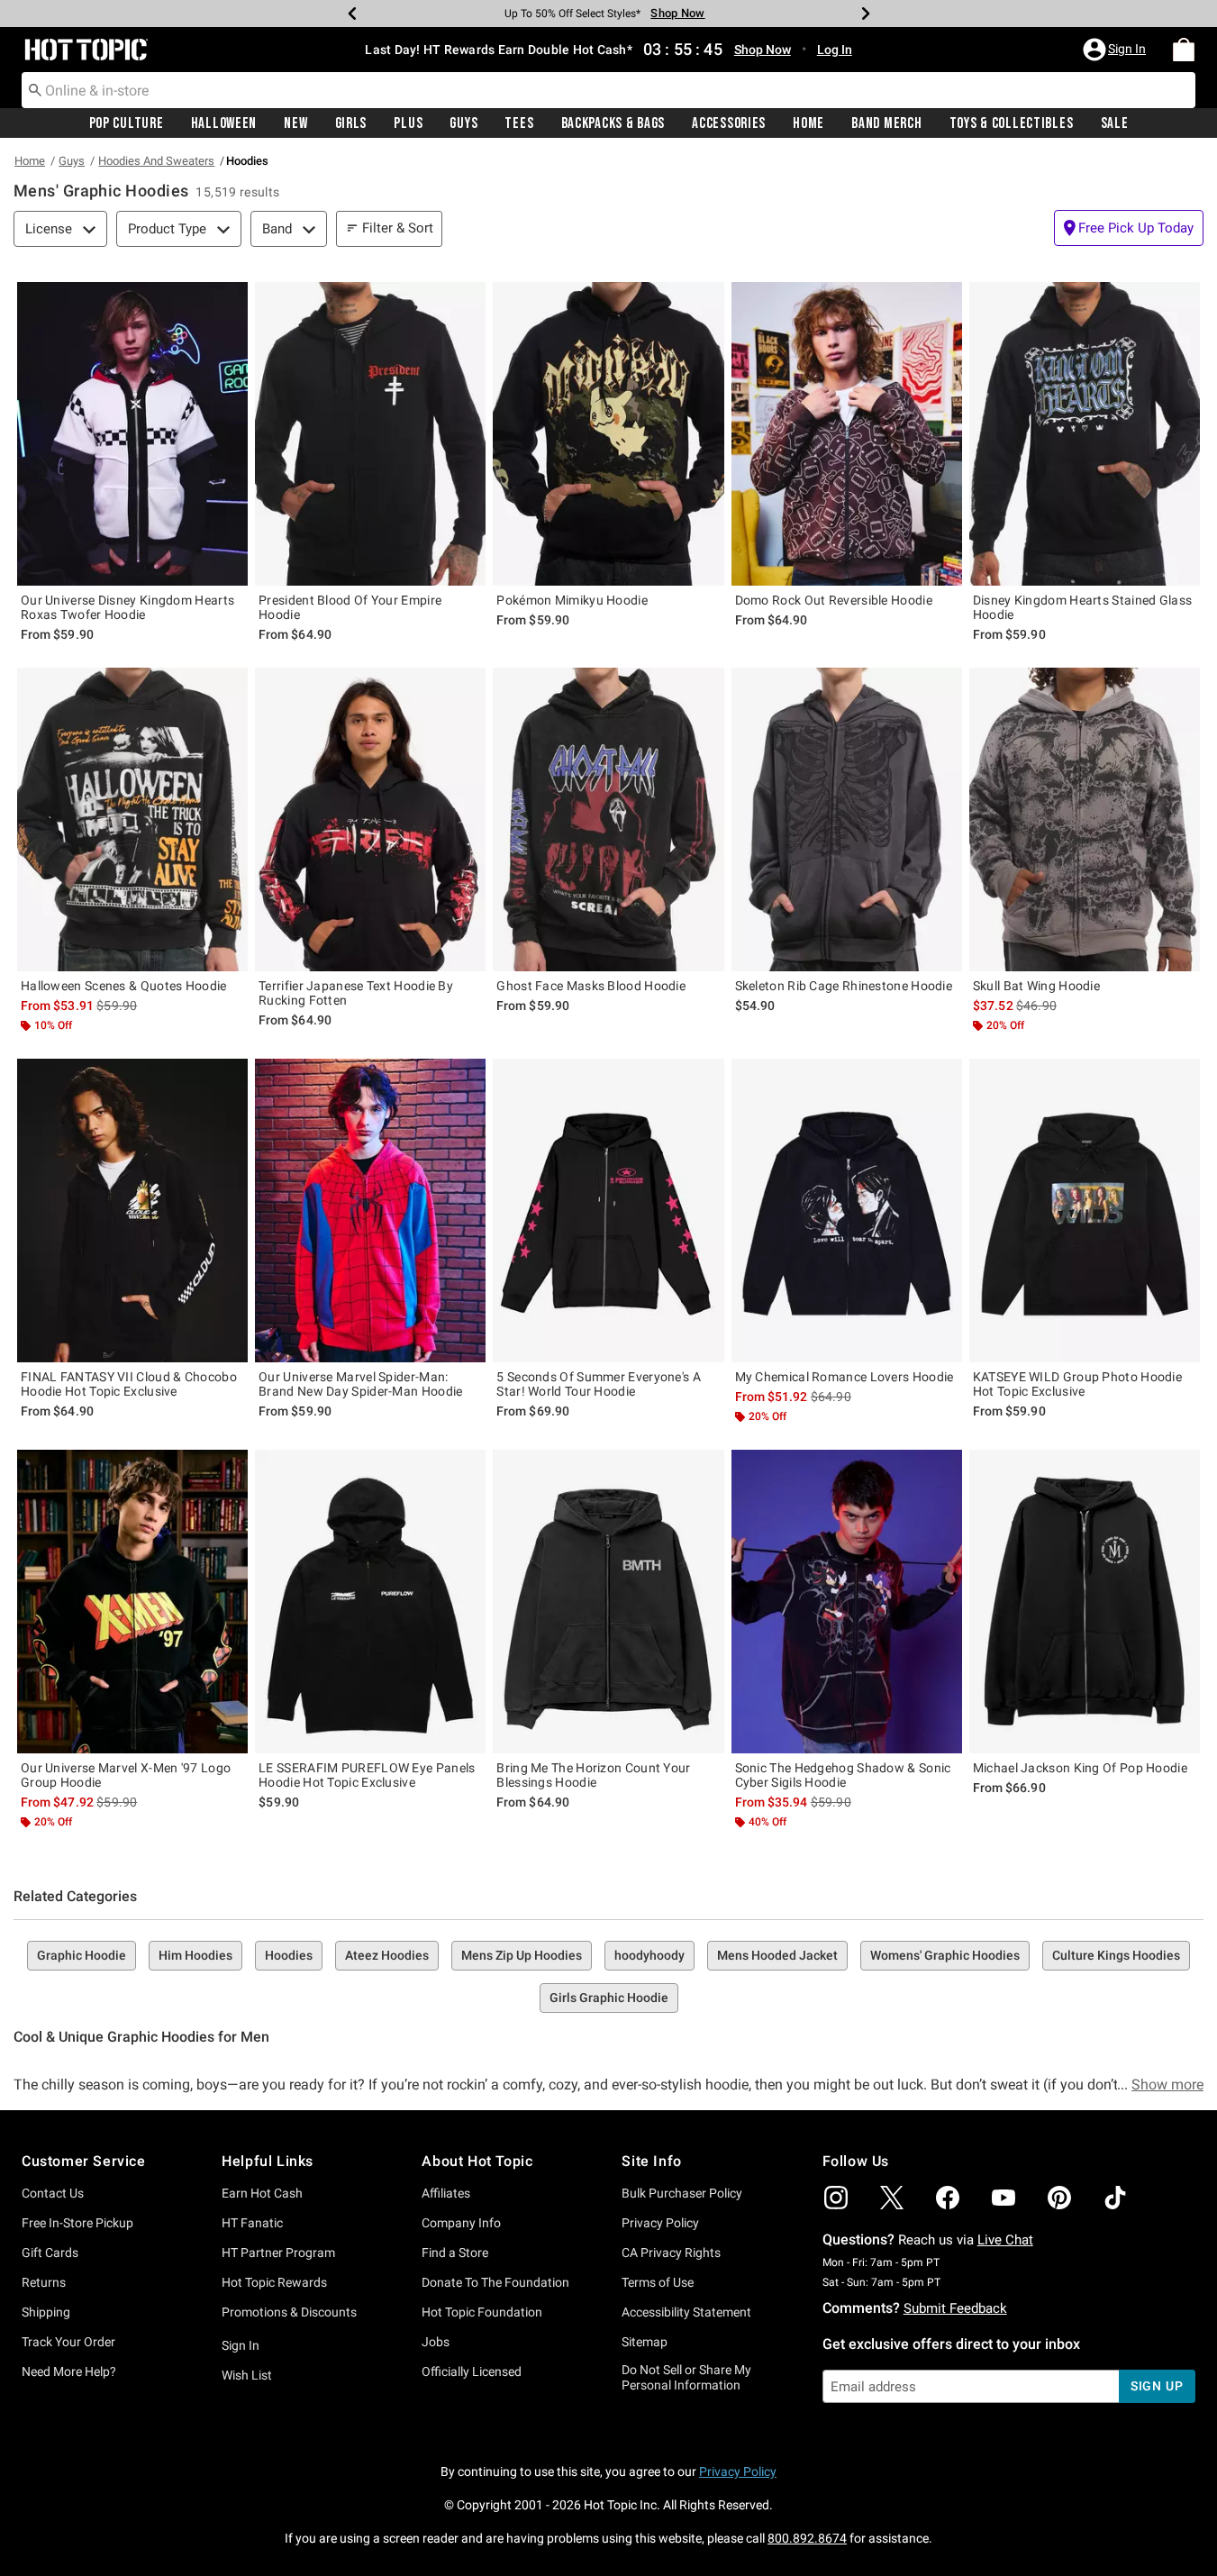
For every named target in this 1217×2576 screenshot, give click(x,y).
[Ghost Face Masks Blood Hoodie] (608, 819)
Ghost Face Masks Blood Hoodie (591, 986)
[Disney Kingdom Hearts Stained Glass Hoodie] (1085, 434)
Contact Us (53, 2193)
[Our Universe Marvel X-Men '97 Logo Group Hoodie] (132, 1602)
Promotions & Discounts (289, 2312)
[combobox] (608, 90)
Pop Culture (127, 123)
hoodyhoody (649, 1955)
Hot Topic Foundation (482, 2312)
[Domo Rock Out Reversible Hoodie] (847, 434)
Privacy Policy (660, 2223)
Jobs (436, 2342)
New (295, 123)
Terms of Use (658, 2282)
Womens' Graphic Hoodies (945, 1955)
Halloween (224, 123)
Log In (835, 50)
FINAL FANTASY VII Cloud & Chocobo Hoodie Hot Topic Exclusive (129, 1384)
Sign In (241, 2345)
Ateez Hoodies (387, 1955)
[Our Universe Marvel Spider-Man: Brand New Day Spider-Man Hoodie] (370, 1211)
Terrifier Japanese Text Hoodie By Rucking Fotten (356, 993)
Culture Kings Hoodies (1116, 1955)
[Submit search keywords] (35, 89)
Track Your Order (68, 2342)
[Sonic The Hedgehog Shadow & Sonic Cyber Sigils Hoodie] (847, 1602)
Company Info (461, 2223)
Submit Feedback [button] (955, 2308)
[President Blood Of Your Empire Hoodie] (370, 434)
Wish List (247, 2375)
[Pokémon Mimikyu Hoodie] (608, 434)
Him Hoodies (195, 1955)
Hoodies (289, 1955)
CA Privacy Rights (671, 2253)
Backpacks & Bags (613, 123)
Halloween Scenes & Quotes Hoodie (124, 986)
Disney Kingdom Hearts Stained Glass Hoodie (1083, 607)
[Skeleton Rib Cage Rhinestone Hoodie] (847, 819)
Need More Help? (69, 2371)
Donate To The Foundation (495, 2282)
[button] (1116, 50)
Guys (463, 123)
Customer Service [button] (84, 2161)
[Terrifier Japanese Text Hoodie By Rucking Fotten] (370, 819)
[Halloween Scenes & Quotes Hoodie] (132, 819)
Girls (351, 123)
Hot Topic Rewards (274, 2282)
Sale (1115, 123)
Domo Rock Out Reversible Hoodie (834, 600)
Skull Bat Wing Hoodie (1036, 986)
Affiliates (446, 2193)
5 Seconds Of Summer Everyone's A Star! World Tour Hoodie (599, 1384)
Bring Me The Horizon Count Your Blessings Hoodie (593, 1775)
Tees (519, 123)
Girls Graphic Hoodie (609, 1998)
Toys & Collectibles (1012, 123)
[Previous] (352, 14)
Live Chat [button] (1005, 2240)
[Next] (866, 14)
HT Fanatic (252, 2223)
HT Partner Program (278, 2253)
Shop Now (672, 13)
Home (808, 123)
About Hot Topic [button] (477, 2161)
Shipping (46, 2312)
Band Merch (886, 123)
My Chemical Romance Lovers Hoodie (845, 1377)
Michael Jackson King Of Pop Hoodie (1080, 1768)
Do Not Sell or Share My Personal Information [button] (686, 2377)
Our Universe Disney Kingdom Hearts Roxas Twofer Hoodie (127, 607)
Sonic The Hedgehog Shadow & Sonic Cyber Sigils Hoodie (843, 1775)
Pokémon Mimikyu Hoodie (572, 600)
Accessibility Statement (686, 2312)
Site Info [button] (651, 2161)
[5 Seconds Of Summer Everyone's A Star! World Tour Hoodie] (608, 1211)
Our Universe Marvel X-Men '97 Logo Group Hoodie (126, 1775)
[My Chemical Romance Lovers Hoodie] (847, 1211)
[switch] (1129, 228)
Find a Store (455, 2253)
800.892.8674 (807, 2538)
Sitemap (645, 2342)
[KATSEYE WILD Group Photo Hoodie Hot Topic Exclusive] (1085, 1211)
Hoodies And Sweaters (156, 161)
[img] (836, 2198)
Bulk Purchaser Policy (682, 2193)
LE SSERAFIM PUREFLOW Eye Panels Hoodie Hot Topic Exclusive (367, 1775)
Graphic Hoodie (82, 1955)
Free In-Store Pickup (77, 2223)
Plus (408, 123)
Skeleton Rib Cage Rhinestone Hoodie (844, 986)
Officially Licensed (472, 2371)
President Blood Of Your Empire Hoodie (350, 607)
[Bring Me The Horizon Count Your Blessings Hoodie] (608, 1602)
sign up (1157, 2386)
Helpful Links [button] (268, 2161)
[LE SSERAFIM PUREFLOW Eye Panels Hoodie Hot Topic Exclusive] (370, 1602)
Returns (44, 2282)
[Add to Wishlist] (230, 300)
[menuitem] (1184, 50)
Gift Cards (50, 2253)
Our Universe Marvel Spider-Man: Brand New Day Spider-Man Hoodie (360, 1384)
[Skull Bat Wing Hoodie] (1085, 819)
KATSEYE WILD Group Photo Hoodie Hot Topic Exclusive (1077, 1384)
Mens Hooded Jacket (777, 1955)
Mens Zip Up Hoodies (522, 1955)
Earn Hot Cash (262, 2193)
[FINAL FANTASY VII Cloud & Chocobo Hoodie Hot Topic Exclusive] (132, 1211)
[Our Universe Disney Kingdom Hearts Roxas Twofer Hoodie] (132, 434)
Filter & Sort (398, 228)
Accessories (729, 123)
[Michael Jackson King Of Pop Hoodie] (1085, 1602)
